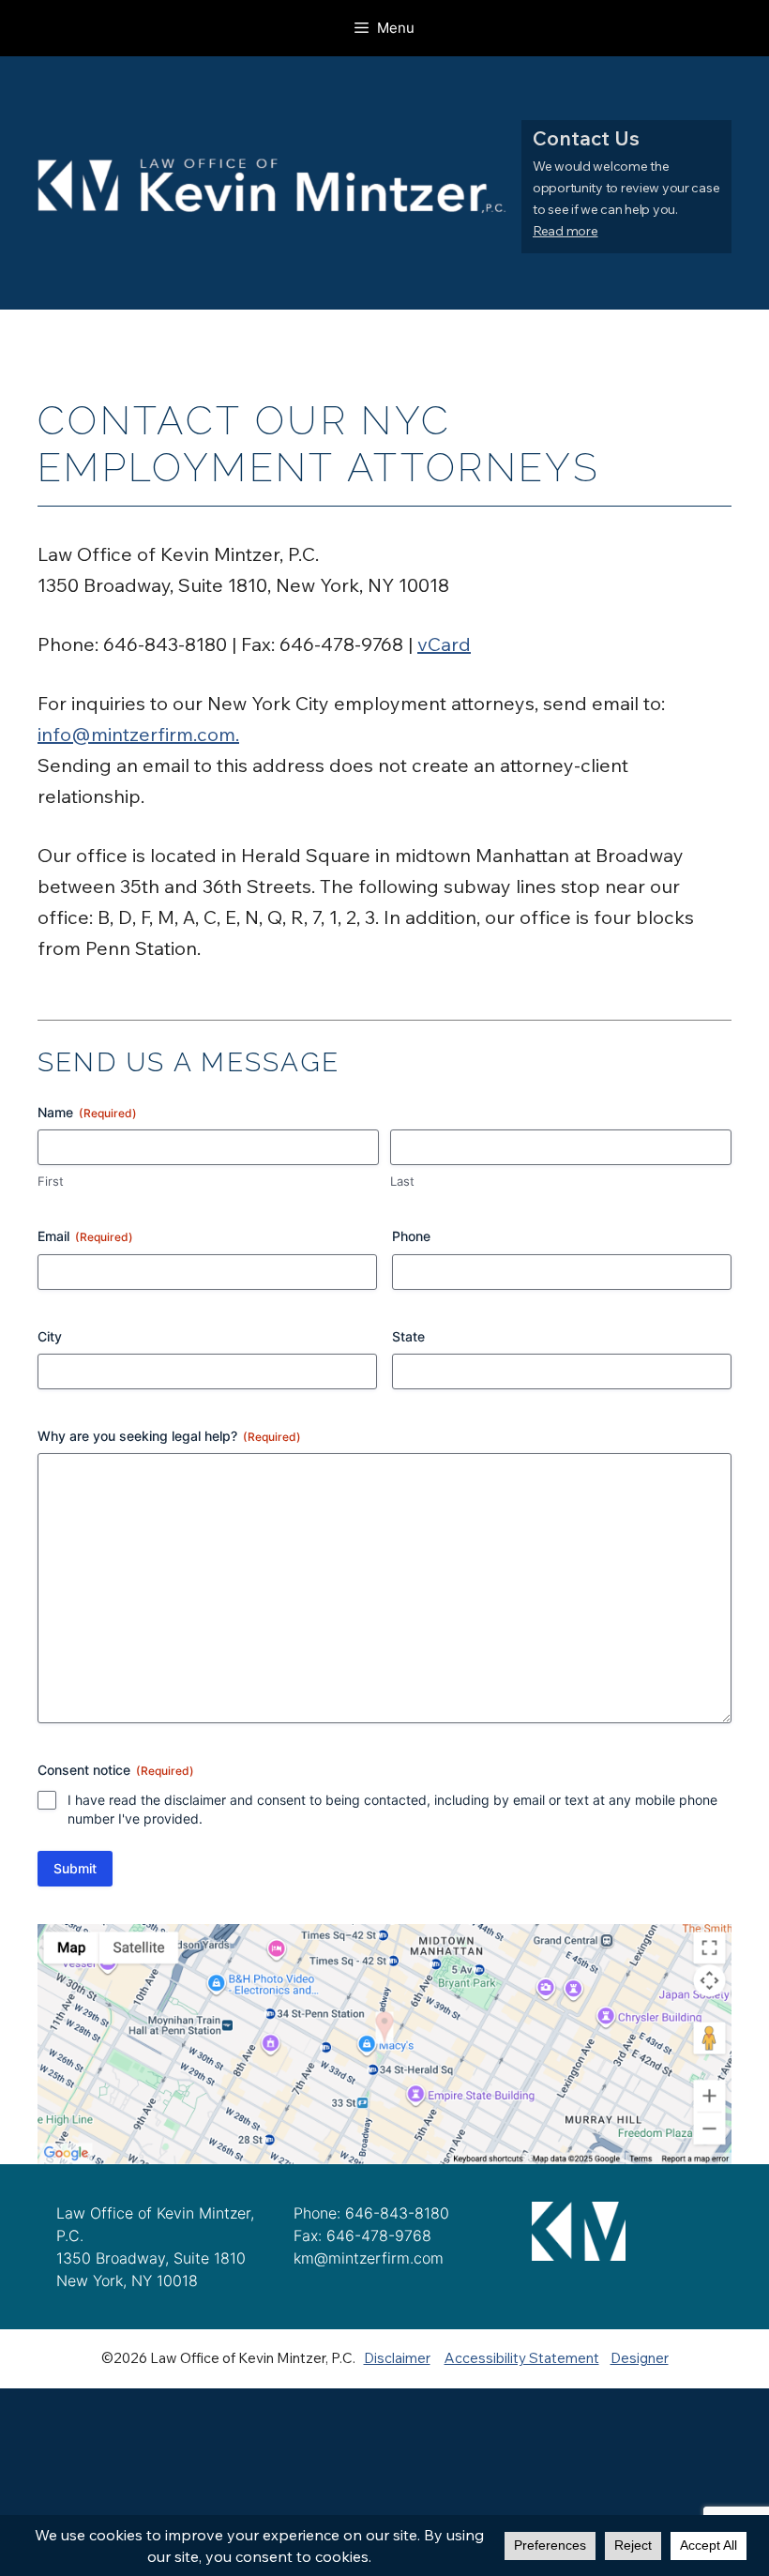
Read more (565, 231)
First (51, 1181)
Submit (75, 1868)
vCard (444, 644)
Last (402, 1181)
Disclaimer (397, 2358)
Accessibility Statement (522, 2358)
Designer (640, 2358)
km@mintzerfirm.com (369, 2258)
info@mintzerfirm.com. (138, 734)
